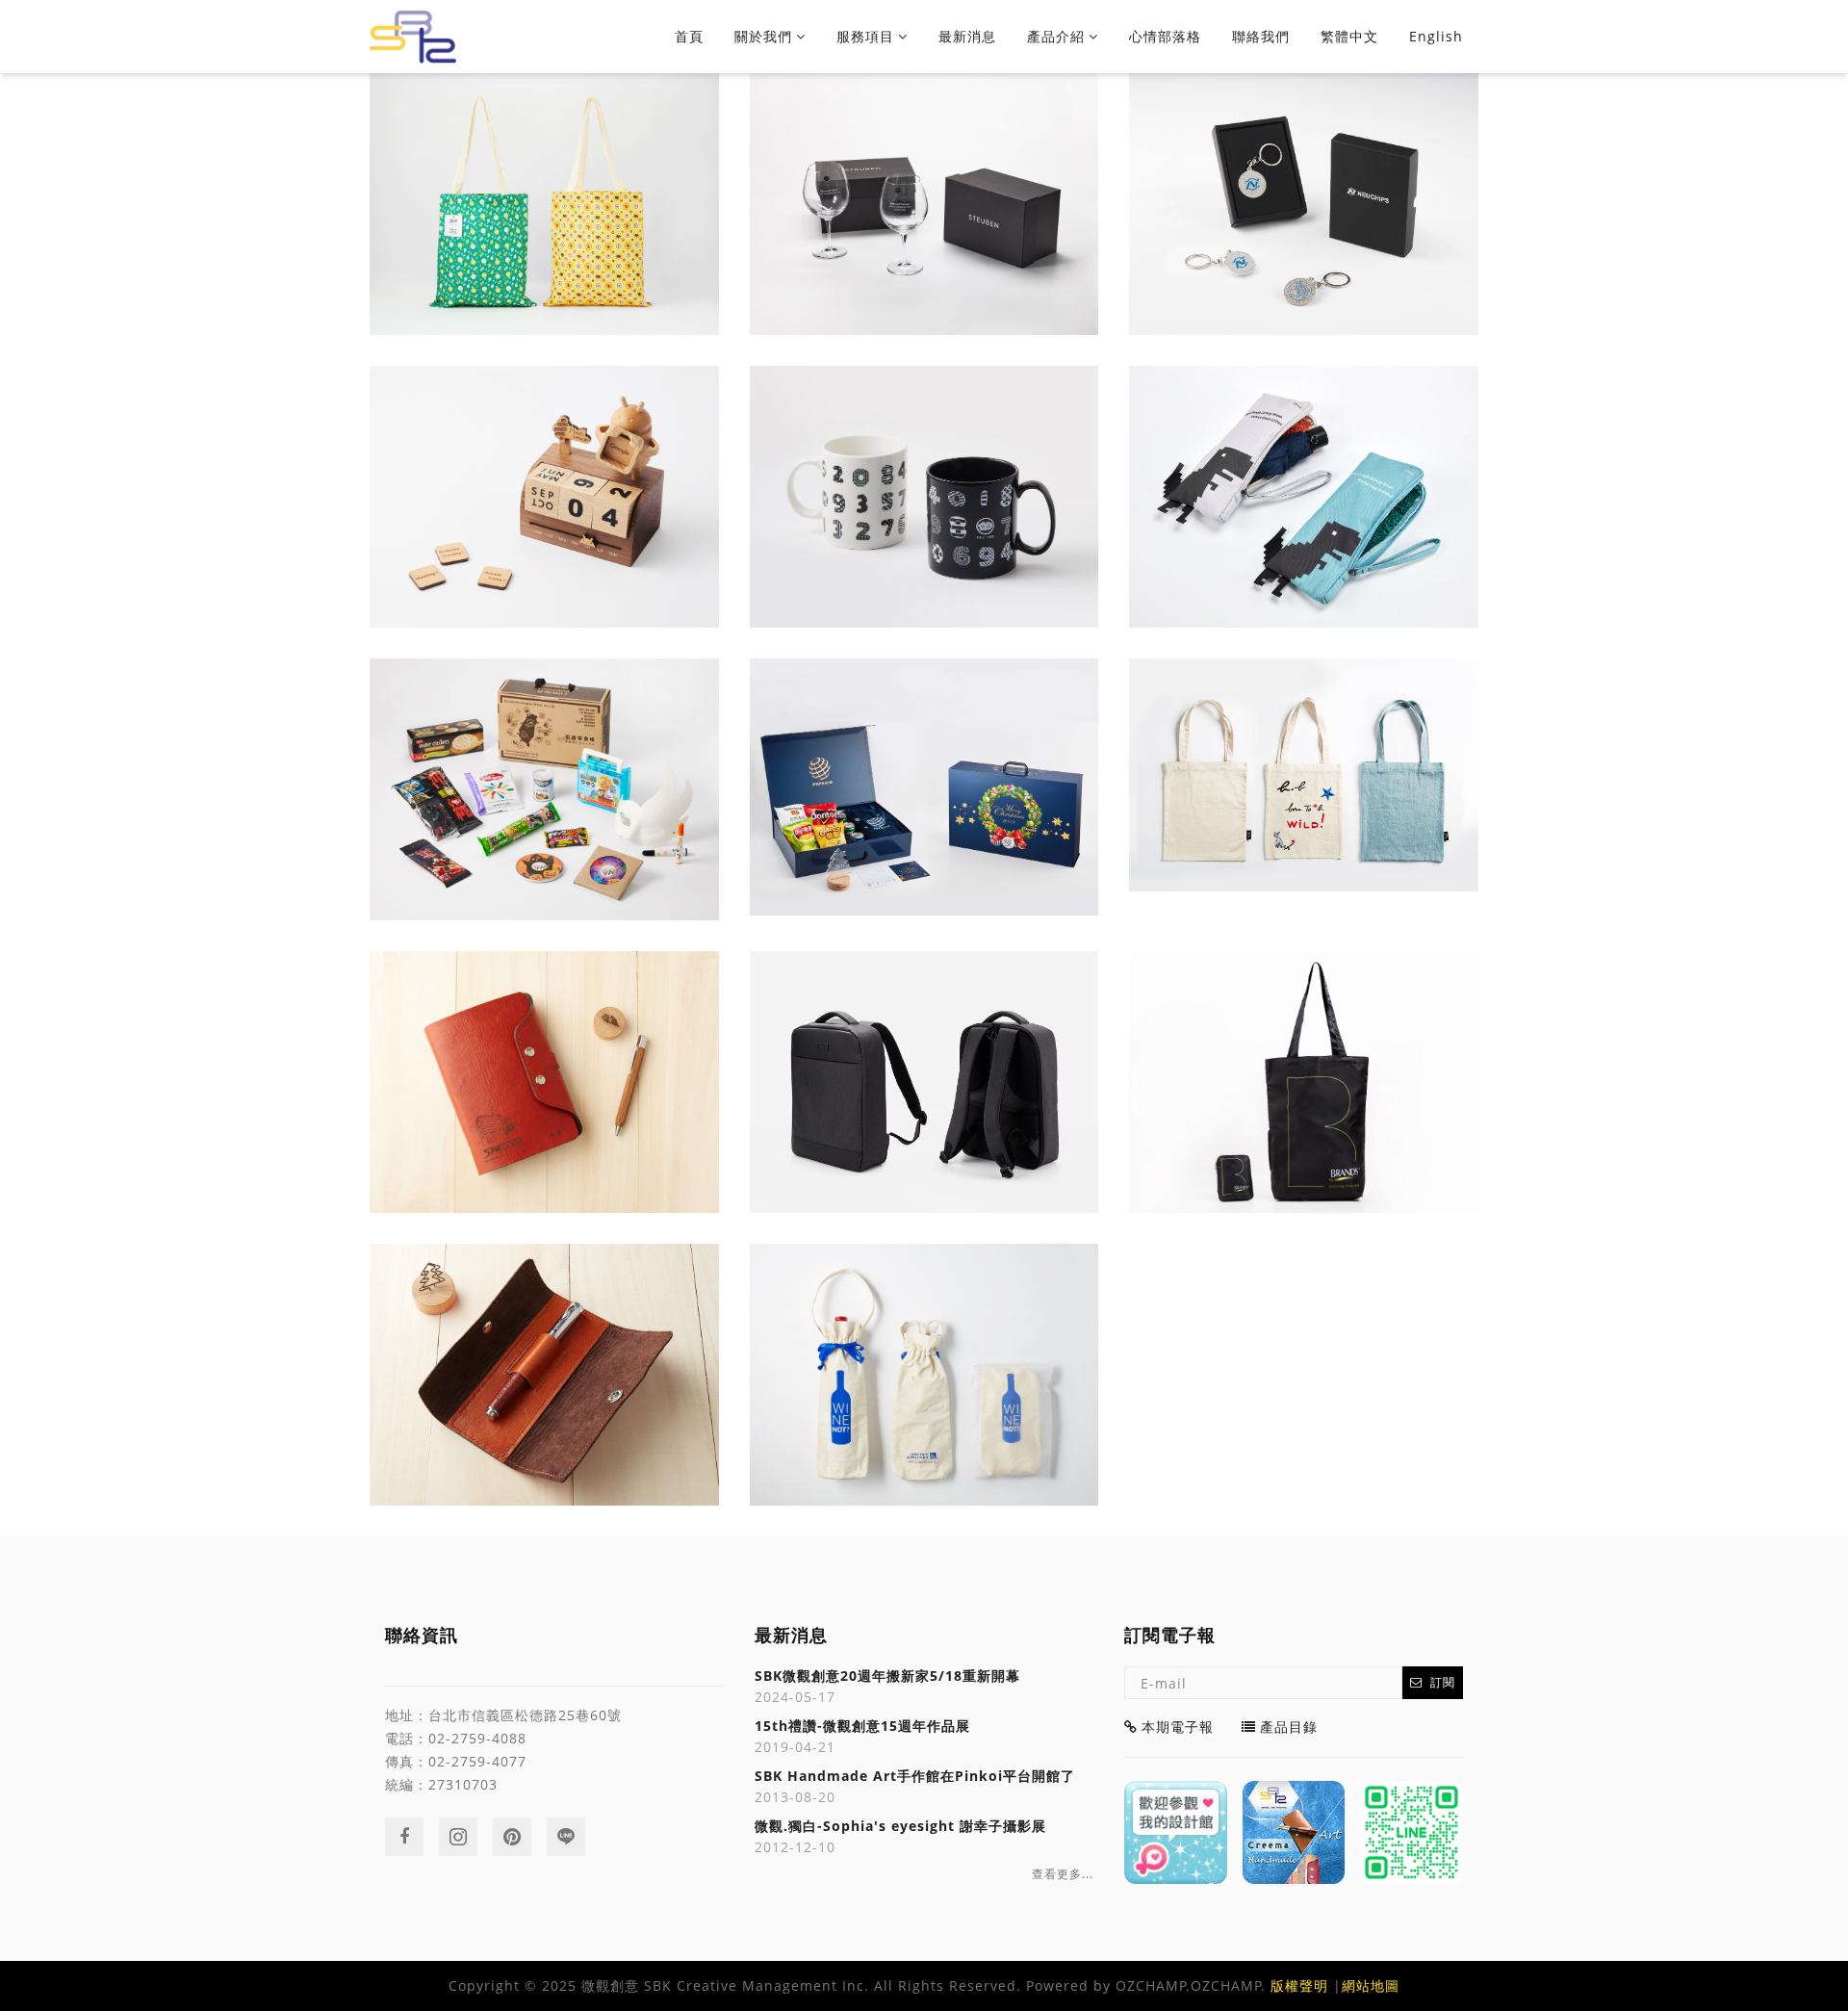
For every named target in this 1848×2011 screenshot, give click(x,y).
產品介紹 (1056, 36)
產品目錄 (1289, 1727)
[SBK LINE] (1412, 1832)
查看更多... (1063, 1874)
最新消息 (967, 36)
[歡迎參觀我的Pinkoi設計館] (1176, 1832)
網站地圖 (1371, 1985)
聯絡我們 (1261, 36)
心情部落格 (1165, 36)
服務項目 (865, 36)
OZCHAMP (1151, 1985)
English (1436, 36)
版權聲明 (1299, 1985)
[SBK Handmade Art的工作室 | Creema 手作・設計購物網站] (1294, 1832)
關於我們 (763, 36)
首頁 (689, 36)
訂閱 (1443, 1682)
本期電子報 (1178, 1727)
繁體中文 (1349, 36)
